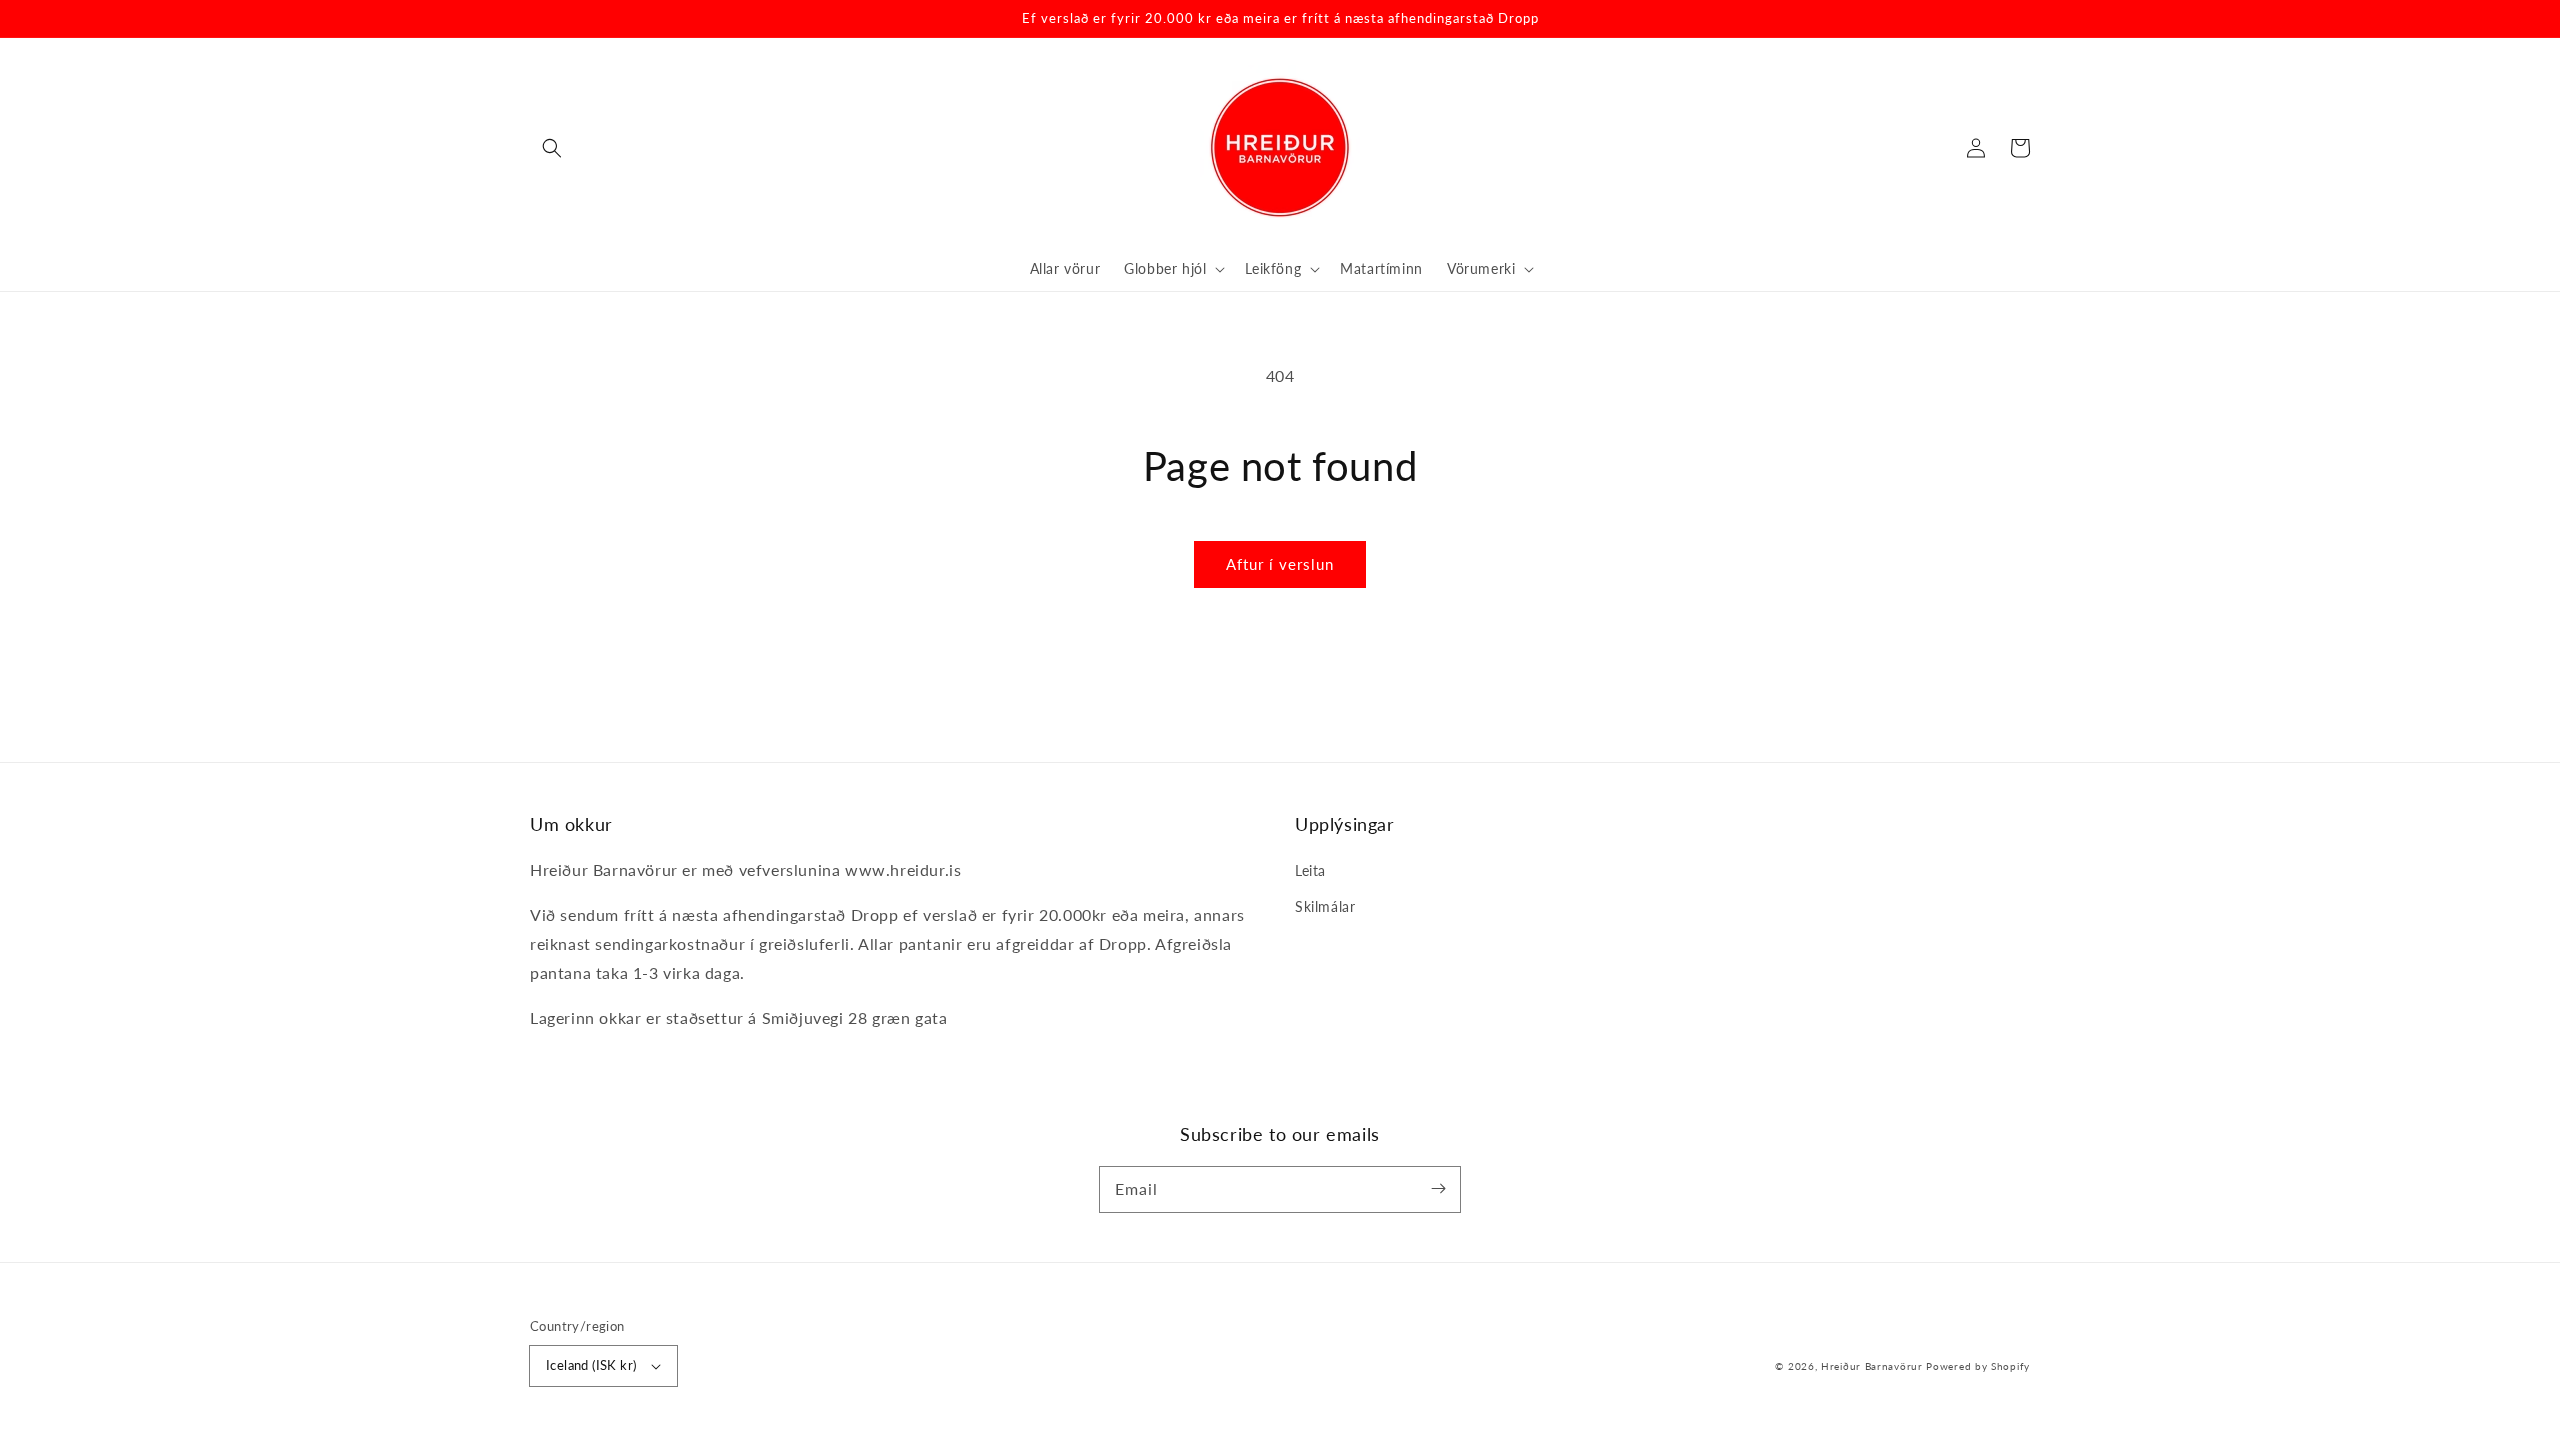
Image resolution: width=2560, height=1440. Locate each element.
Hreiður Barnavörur (1872, 1366)
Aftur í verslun (1280, 564)
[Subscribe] (1438, 1189)
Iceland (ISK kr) (591, 1365)
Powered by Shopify (1978, 1366)
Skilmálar (1325, 906)
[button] (552, 148)
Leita (1310, 870)
